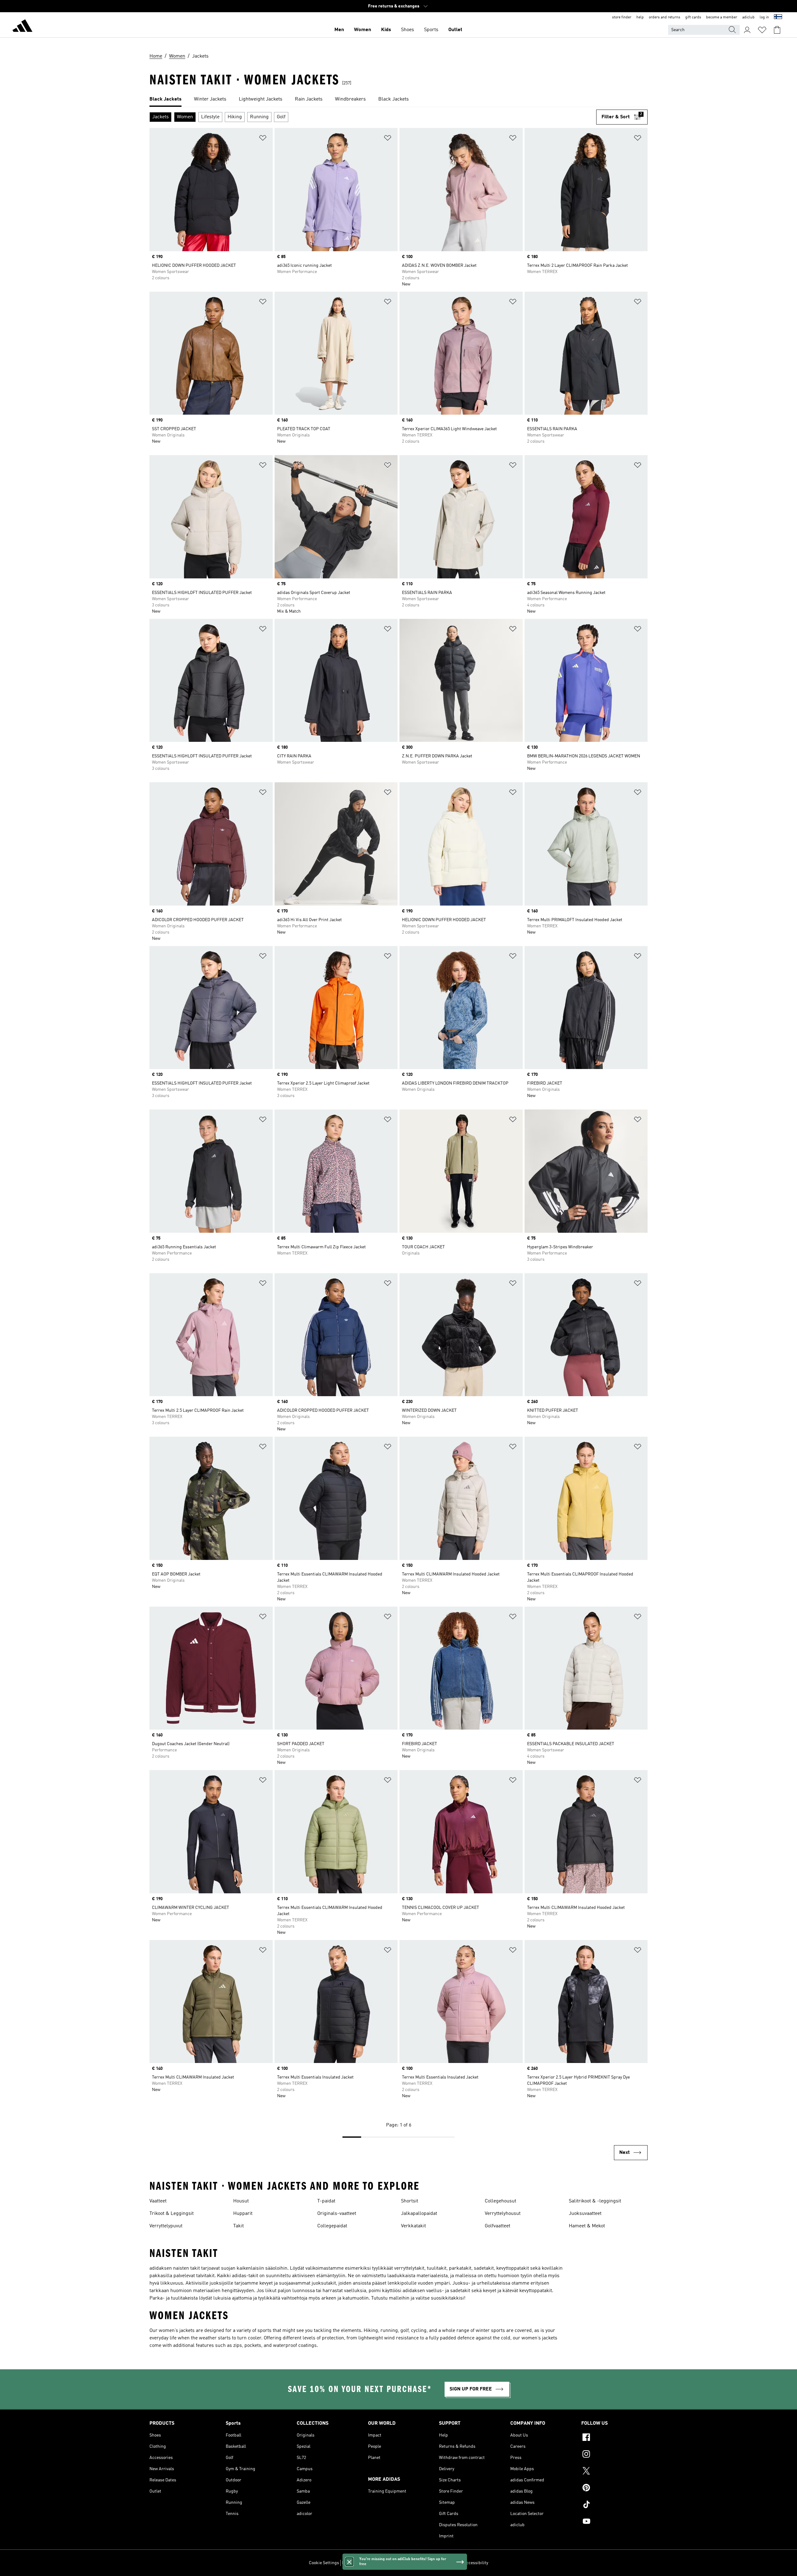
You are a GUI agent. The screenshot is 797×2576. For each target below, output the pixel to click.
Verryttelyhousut (503, 2214)
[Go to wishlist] (762, 30)
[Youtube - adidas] (614, 2522)
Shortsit (410, 2201)
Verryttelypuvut (166, 2226)
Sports (431, 30)
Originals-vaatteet (337, 2214)
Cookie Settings (324, 2563)
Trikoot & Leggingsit (172, 2214)
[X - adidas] (614, 2472)
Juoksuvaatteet (585, 2214)
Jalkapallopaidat (419, 2214)
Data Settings (355, 2563)
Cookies (378, 2563)
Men (339, 30)
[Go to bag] (777, 30)
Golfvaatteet (498, 2226)
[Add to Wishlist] (263, 139)
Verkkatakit (413, 2226)
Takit (238, 2226)
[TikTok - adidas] (614, 2505)
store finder (622, 17)
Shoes (408, 30)
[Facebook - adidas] (614, 2438)
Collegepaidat (332, 2226)
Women (363, 30)
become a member (722, 17)
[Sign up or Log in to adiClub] (747, 30)
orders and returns (665, 17)
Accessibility (476, 2563)
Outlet (455, 30)
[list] (398, 100)
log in (764, 17)
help (640, 17)
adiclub (748, 17)
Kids (386, 30)
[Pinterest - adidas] (614, 2489)
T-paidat (326, 2201)
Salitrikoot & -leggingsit (595, 2201)
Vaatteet (158, 2201)
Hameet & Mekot (587, 2226)
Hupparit (243, 2214)
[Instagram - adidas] (614, 2455)
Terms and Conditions (440, 2563)
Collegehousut (500, 2201)
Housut (241, 2201)
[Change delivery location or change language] (778, 17)
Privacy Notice (402, 2563)
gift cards (693, 17)
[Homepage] (22, 27)
